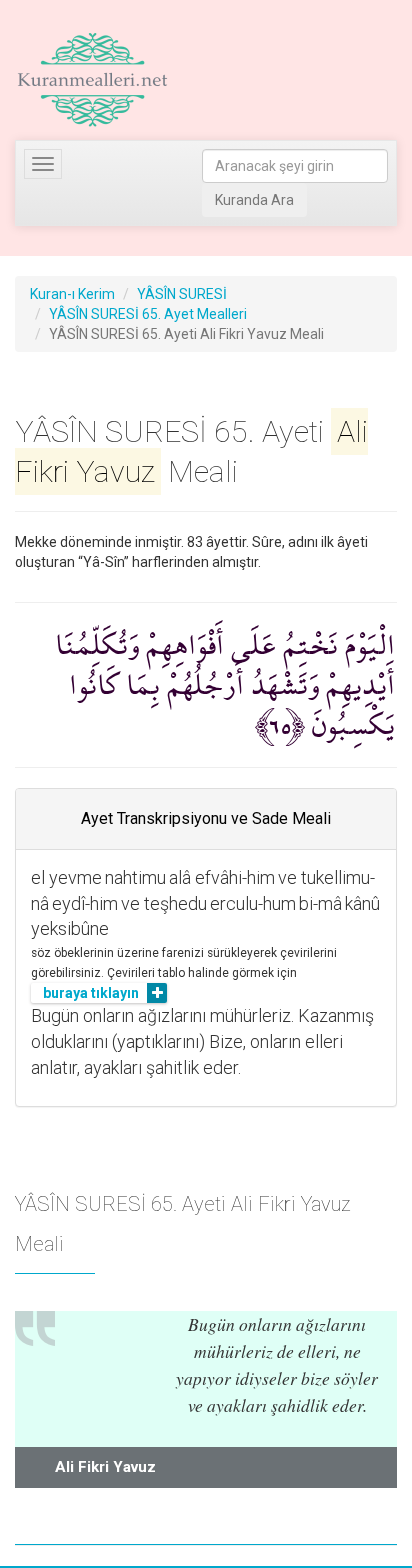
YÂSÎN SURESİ (182, 294)
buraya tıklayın (91, 993)
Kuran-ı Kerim (72, 294)
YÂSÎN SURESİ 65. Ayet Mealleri (148, 314)
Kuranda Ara (254, 200)
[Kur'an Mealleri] (92, 80)
